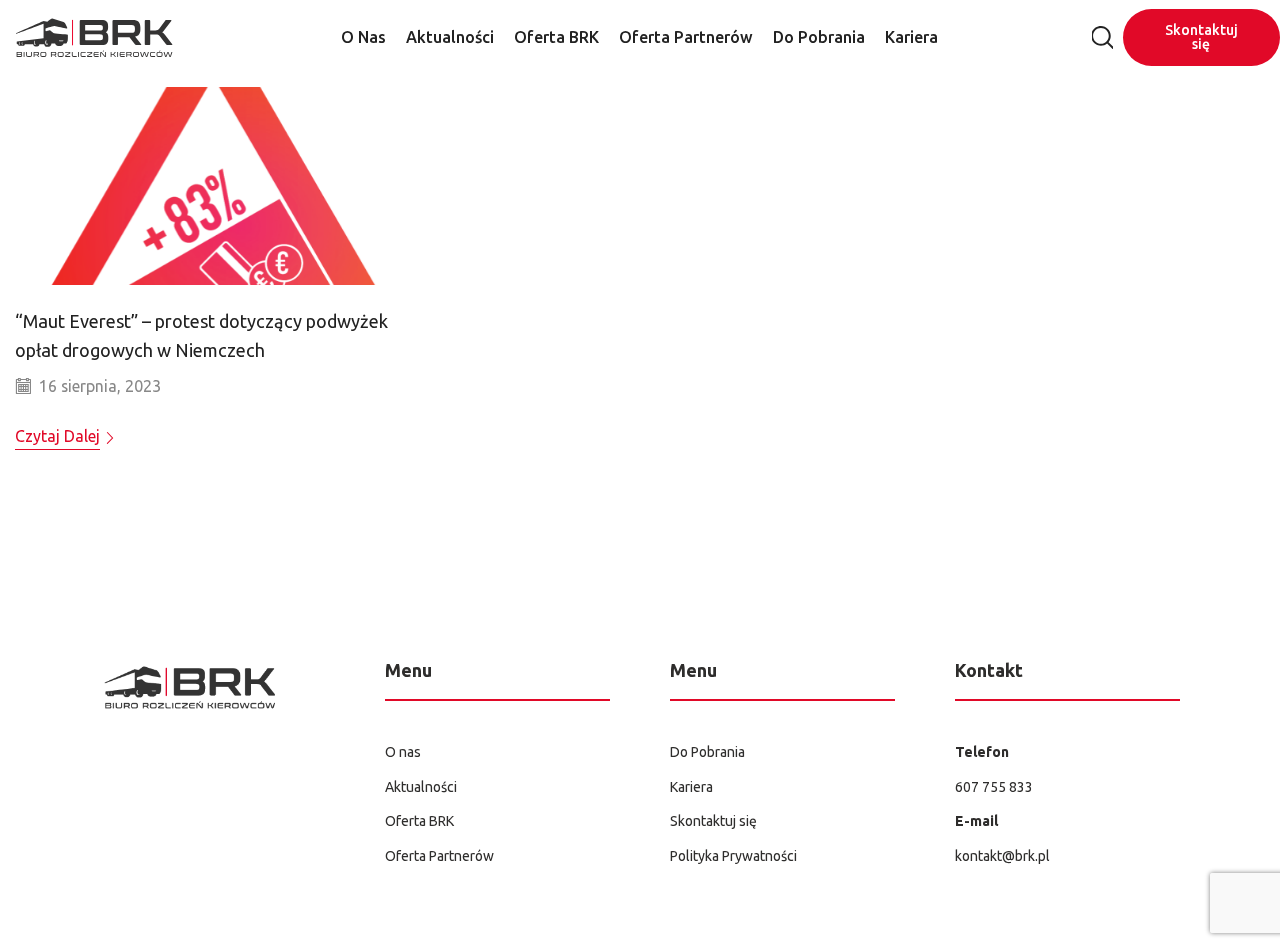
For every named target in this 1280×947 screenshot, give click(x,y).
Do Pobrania (819, 37)
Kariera (911, 37)
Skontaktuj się (1201, 37)
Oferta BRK (556, 37)
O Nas (363, 37)
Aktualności (450, 37)
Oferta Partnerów (686, 37)
